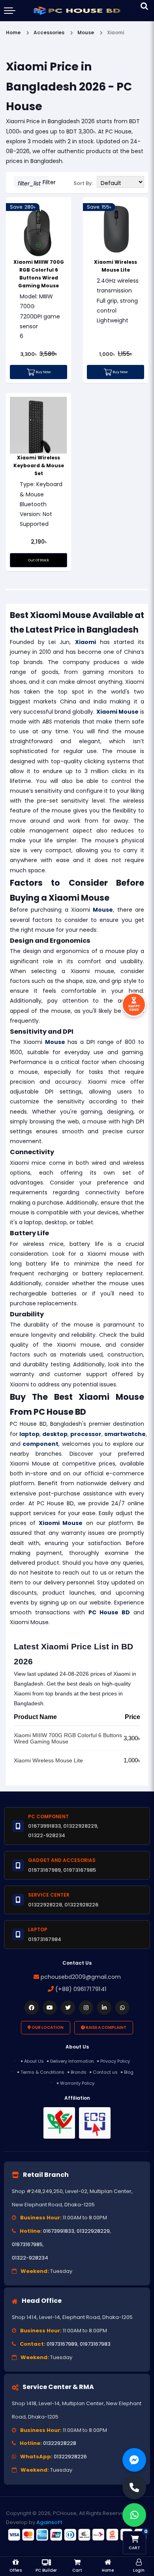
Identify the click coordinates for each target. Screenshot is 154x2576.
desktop (55, 1434)
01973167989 (62, 2344)
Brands (79, 2072)
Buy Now (43, 372)
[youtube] (50, 2008)
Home (13, 32)
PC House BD (109, 1612)
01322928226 (70, 2457)
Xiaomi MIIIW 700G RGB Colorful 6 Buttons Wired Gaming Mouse (68, 1738)
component (40, 1444)
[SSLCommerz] (77, 2535)
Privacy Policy (115, 2061)
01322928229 (93, 2231)
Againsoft (49, 2522)
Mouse (103, 910)
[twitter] (68, 2008)
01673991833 (59, 2231)
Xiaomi (85, 642)
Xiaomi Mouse (117, 712)
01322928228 (60, 2443)
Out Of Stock (38, 560)
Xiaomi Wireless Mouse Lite (48, 1760)
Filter (34, 183)
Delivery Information (72, 2061)
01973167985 (27, 2244)
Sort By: (83, 183)
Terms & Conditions (42, 2072)
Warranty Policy (77, 2083)
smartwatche (125, 1434)
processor (86, 1434)
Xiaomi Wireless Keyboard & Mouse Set (39, 465)
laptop (29, 1434)
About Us (34, 2061)
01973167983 (95, 2344)
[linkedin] (104, 2008)
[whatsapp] (122, 2008)
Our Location (47, 2027)
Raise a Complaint (106, 2027)
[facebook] (32, 2008)
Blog (129, 2072)
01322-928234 (30, 2258)
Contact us (105, 2072)
